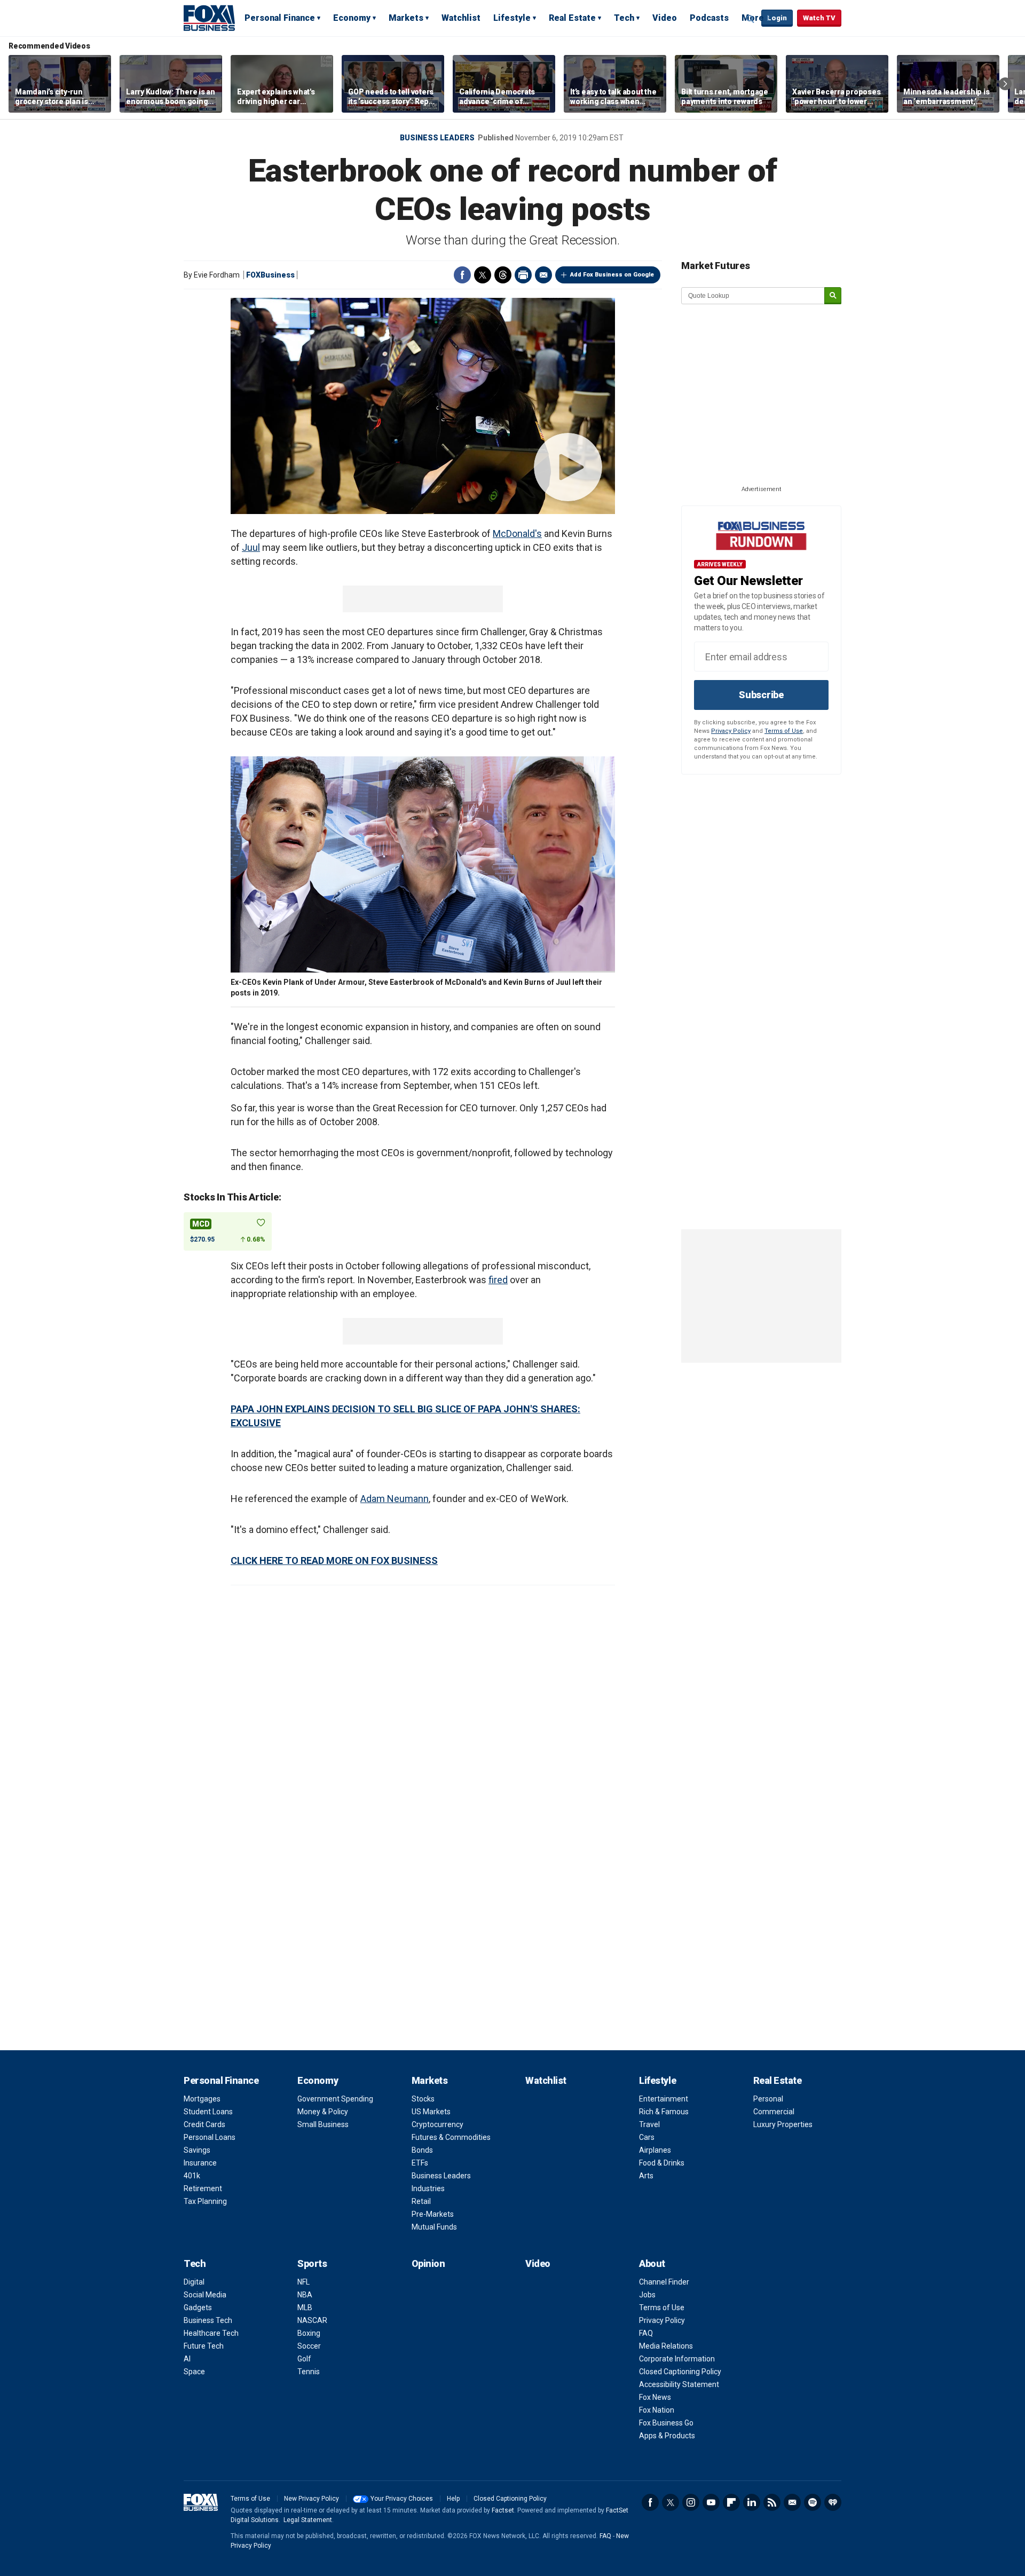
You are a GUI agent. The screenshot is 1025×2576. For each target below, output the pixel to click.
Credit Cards (204, 2124)
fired (498, 1280)
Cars (647, 2137)
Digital (194, 2282)
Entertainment (664, 2099)
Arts (646, 2176)
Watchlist (461, 18)
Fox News (655, 2397)
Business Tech (208, 2320)
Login (777, 18)
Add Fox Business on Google (612, 275)
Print (523, 275)
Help (453, 2499)
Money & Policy (323, 2112)
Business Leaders (437, 138)
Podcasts (709, 18)
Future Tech (204, 2346)
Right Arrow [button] (1005, 84)
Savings (197, 2150)
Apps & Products (667, 2436)
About (652, 2263)
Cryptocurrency (437, 2124)
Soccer (309, 2346)
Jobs (647, 2295)
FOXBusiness (270, 275)
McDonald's (517, 534)
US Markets (431, 2112)
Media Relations (666, 2346)
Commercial (774, 2112)
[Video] (423, 406)
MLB (305, 2308)
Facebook (462, 275)
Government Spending (335, 2099)
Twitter (483, 275)
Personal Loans (210, 2137)
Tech (624, 18)
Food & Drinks (662, 2163)
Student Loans (208, 2112)
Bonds (422, 2150)
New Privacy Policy (312, 2499)
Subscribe (761, 695)
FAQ (646, 2333)
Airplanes (655, 2150)
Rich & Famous (664, 2112)
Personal (768, 2099)
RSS (772, 2502)
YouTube (711, 2502)
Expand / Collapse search (751, 19)
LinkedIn (752, 2502)
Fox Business (209, 18)
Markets (406, 18)
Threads (503, 275)
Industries (428, 2188)
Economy (352, 18)
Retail (421, 2201)
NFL (303, 2282)
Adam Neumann (395, 1499)
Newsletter (792, 2502)
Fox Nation (657, 2410)
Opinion (428, 2263)
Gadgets (198, 2308)
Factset (503, 2510)
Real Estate (572, 18)
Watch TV (819, 18)
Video (665, 18)
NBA (305, 2295)
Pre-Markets (433, 2214)
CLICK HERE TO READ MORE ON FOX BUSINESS (334, 1560)
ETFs (420, 2163)
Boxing (309, 2333)
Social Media (205, 2295)
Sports (312, 2263)
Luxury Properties (783, 2124)
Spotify (813, 2502)
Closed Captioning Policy (680, 2372)
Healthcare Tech (211, 2333)
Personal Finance (280, 18)
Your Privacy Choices (402, 2499)
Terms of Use (784, 731)
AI (187, 2359)
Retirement (203, 2188)
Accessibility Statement (679, 2384)
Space (194, 2372)
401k (192, 2176)
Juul (251, 547)
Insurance (200, 2163)
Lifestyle (512, 18)
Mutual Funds (434, 2227)
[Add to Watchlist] (261, 1223)
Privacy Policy (731, 731)
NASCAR (312, 2320)
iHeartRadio (833, 2502)
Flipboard (731, 2502)
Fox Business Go (666, 2423)
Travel (649, 2124)
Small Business (323, 2124)
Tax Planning (205, 2201)
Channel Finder (664, 2282)
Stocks (423, 2099)
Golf (304, 2359)
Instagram (691, 2502)
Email (543, 275)
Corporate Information (677, 2359)
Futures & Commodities (451, 2137)
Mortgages (202, 2099)
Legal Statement (308, 2520)
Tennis (309, 2372)
